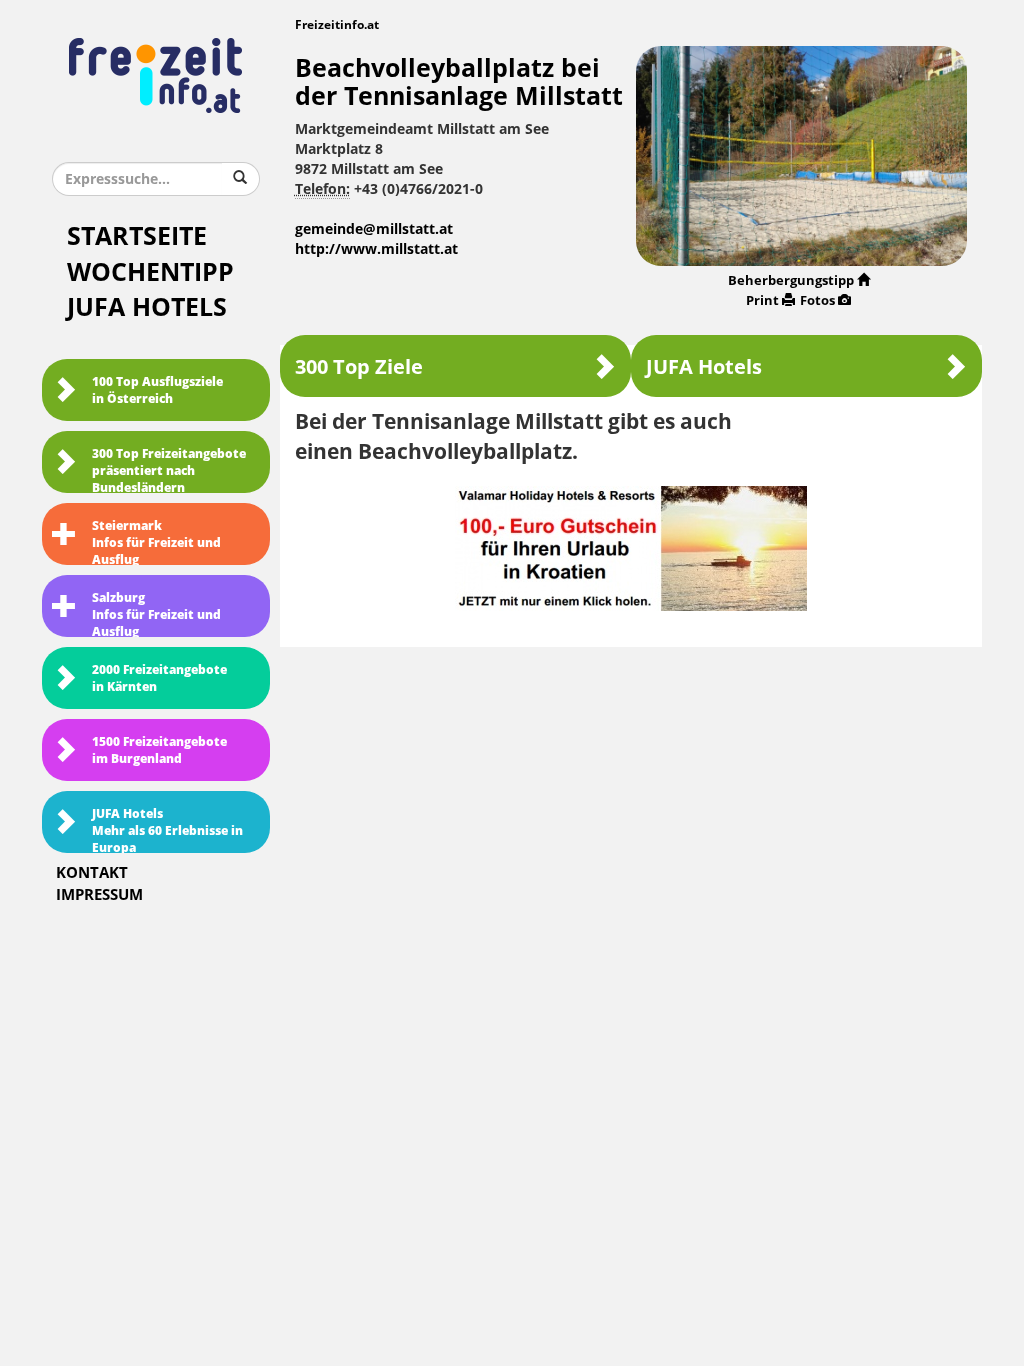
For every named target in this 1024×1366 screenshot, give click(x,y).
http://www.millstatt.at (376, 249)
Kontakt (92, 873)
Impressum (99, 895)
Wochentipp (150, 272)
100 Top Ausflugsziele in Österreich (157, 390)
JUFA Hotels (147, 307)
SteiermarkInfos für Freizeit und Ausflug (156, 542)
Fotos (817, 300)
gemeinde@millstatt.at (374, 229)
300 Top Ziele (359, 367)
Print (762, 300)
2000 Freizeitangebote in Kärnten (159, 678)
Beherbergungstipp (791, 280)
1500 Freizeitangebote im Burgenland (159, 750)
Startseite (137, 236)
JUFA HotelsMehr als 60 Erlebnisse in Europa (167, 830)
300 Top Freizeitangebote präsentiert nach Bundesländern (169, 470)
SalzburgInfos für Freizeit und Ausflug (156, 614)
